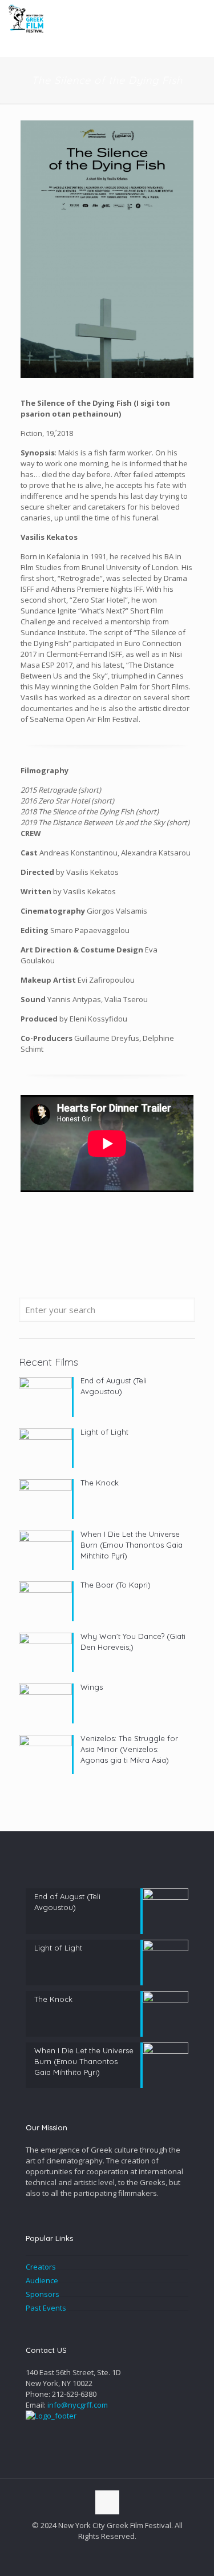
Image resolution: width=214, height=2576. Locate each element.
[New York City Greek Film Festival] (26, 17)
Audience (42, 2280)
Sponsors (43, 2294)
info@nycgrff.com (78, 2405)
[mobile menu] (199, 17)
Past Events (46, 2308)
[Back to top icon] (107, 2502)
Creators (41, 2267)
